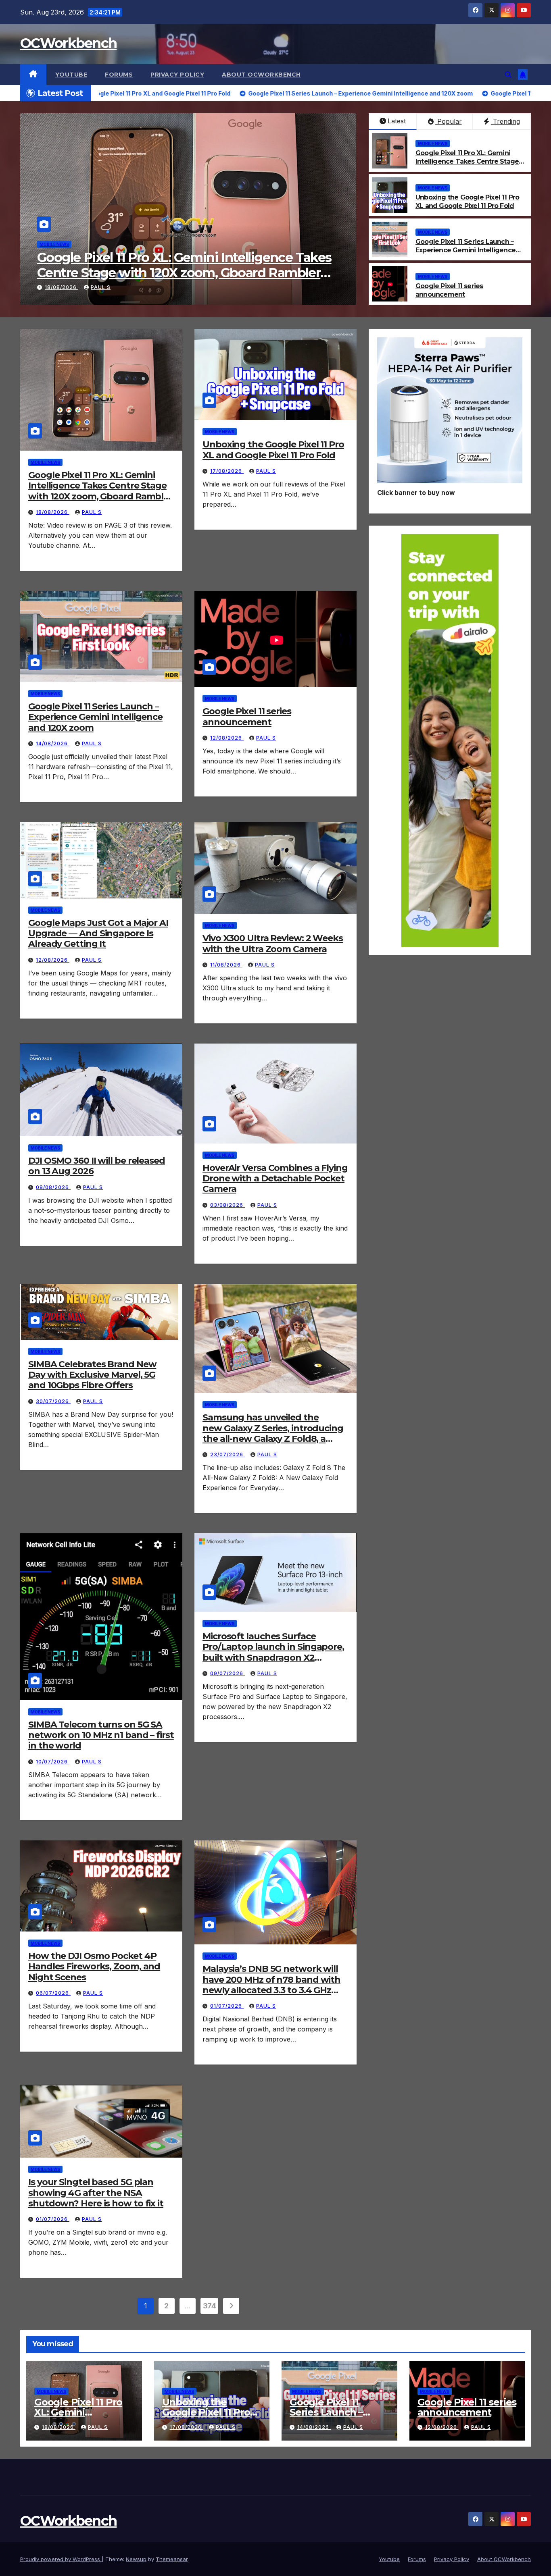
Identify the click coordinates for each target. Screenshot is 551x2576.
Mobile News (54, 244)
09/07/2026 (227, 1673)
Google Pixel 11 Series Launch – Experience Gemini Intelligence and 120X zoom (465, 250)
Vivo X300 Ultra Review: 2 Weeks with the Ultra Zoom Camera (273, 943)
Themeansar (172, 2559)
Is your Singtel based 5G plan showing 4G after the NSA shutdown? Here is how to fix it (96, 2193)
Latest (397, 121)
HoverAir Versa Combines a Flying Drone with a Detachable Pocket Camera (275, 1179)
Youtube (71, 75)
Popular (449, 121)
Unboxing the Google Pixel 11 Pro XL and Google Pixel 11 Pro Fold (182, 265)
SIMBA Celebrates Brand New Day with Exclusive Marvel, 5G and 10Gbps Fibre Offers (92, 1375)
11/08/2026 (226, 965)
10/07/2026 (53, 1762)
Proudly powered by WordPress (61, 2559)
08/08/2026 (53, 1187)
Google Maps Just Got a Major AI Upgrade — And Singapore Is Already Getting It (98, 934)
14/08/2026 (53, 743)
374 (210, 2306)
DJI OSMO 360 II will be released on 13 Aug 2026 (97, 1166)
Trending (505, 121)
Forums (119, 75)
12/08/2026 (227, 738)
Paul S (101, 287)
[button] (508, 75)
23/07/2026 (227, 1454)
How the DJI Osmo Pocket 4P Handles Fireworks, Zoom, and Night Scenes (94, 1967)
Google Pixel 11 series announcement (449, 290)
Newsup (136, 2559)
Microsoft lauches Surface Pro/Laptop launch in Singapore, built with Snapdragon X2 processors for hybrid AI (273, 1652)
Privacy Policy (177, 75)
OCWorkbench (68, 43)
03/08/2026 (227, 1205)
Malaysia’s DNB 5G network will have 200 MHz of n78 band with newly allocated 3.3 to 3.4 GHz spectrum (271, 1985)
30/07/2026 (53, 1401)
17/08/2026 (62, 287)
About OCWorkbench (261, 75)
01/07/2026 (227, 2006)
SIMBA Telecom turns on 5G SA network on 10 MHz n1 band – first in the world (101, 1735)
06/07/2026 (53, 1993)
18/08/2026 (53, 512)
